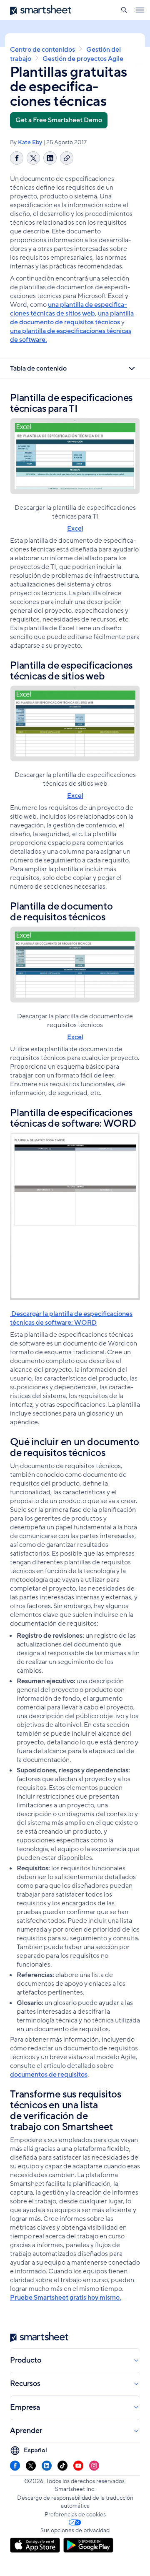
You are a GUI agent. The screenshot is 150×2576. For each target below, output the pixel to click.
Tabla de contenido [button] (38, 368)
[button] (124, 10)
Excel (75, 529)
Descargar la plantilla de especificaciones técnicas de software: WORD (71, 1318)
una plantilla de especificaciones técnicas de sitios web (69, 309)
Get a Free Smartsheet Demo (59, 120)
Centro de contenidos (42, 50)
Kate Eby (30, 142)
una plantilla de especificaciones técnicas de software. (71, 335)
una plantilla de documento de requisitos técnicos (72, 318)
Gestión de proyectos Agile (83, 59)
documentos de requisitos (49, 2075)
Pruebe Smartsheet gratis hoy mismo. (66, 2298)
